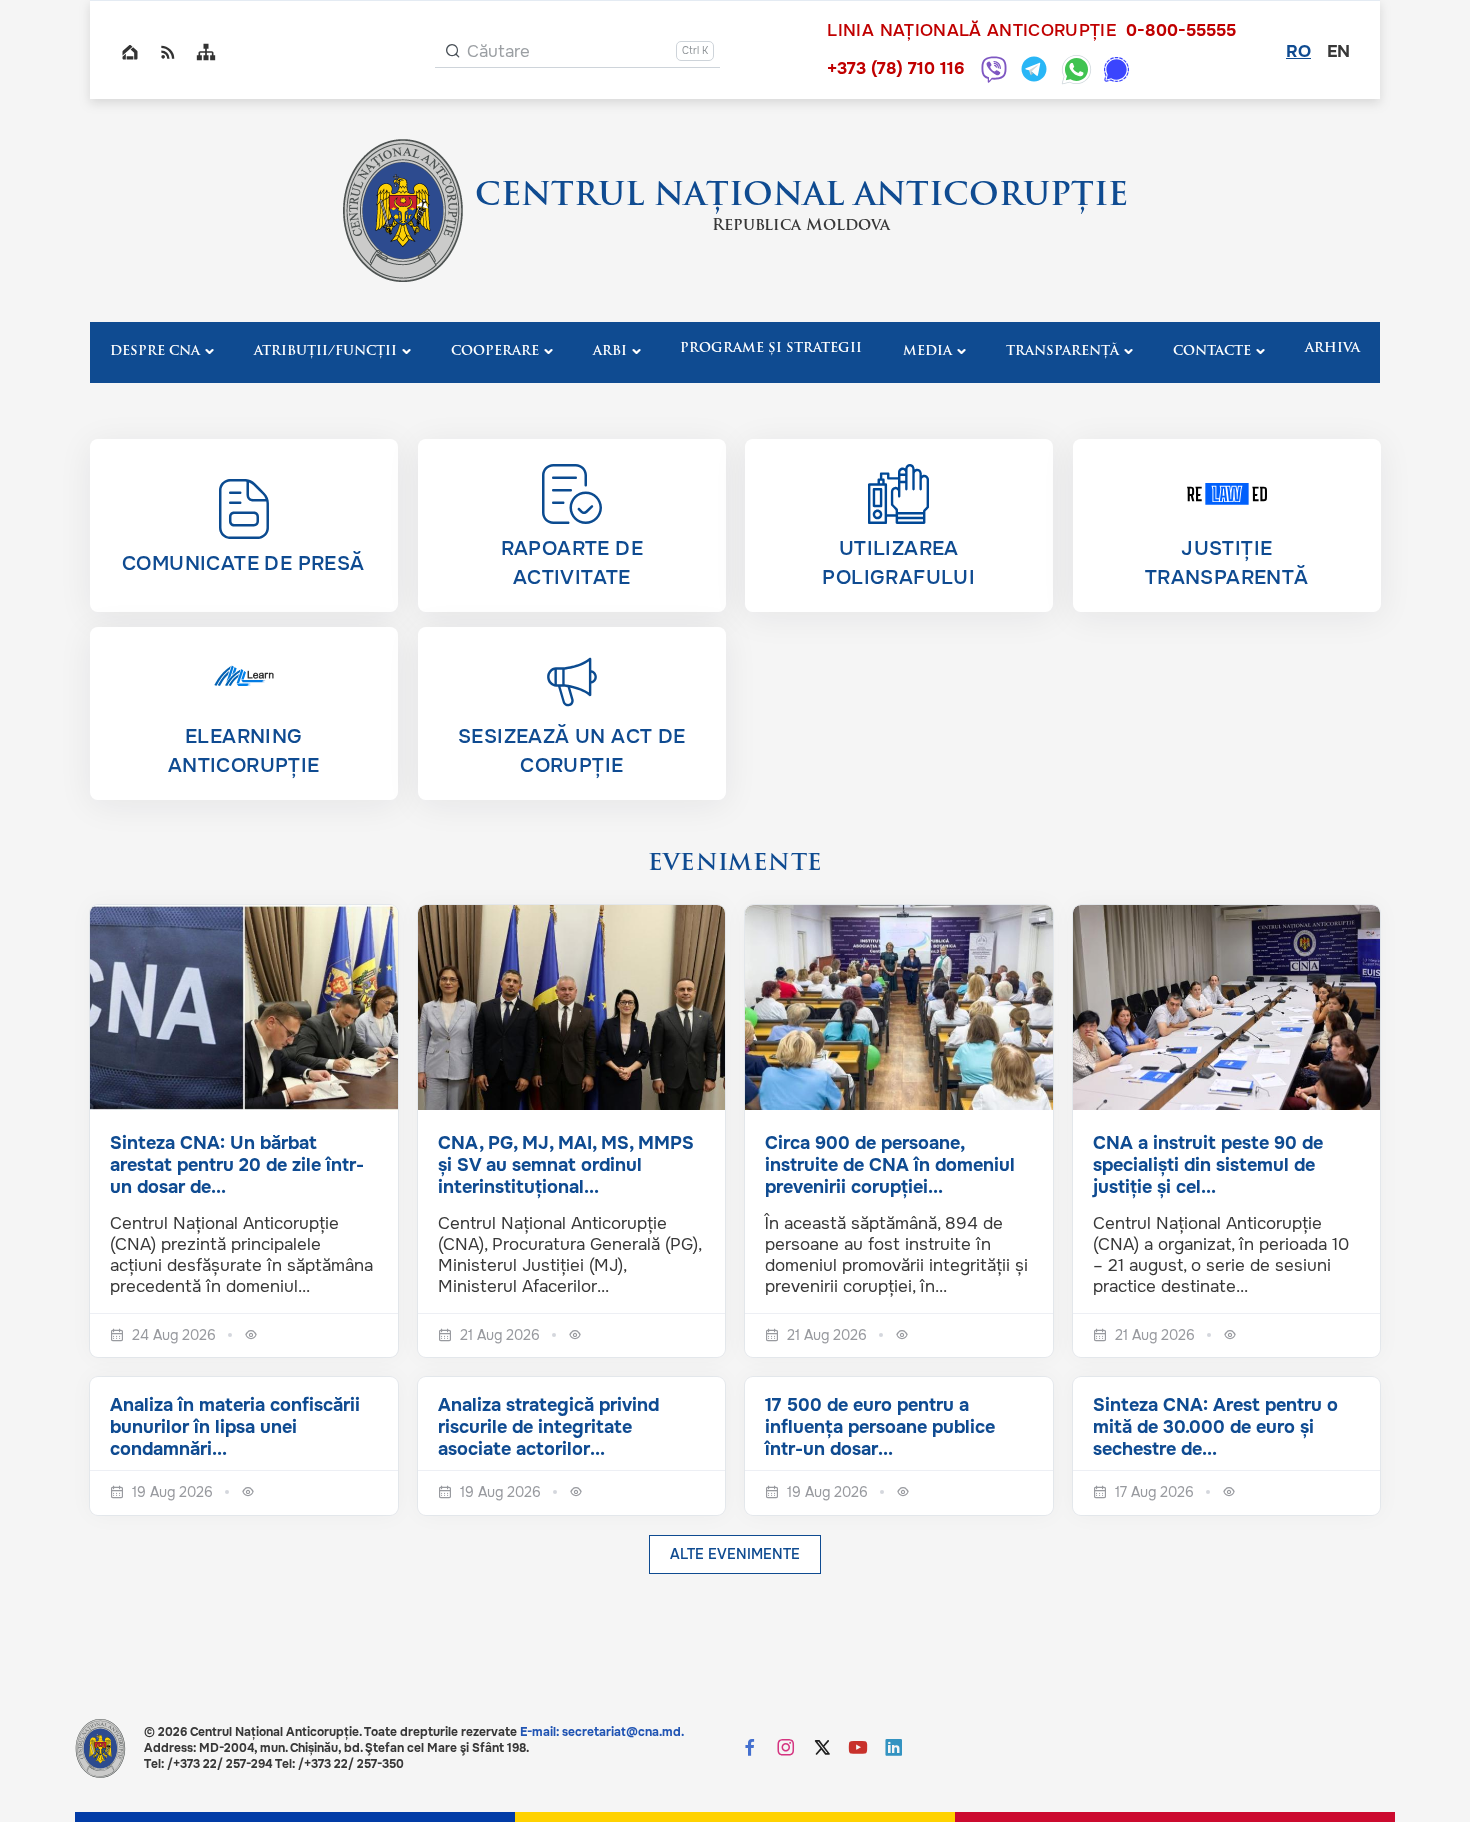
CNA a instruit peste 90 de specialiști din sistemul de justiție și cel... (1208, 1165)
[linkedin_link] (894, 1749)
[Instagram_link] (786, 1749)
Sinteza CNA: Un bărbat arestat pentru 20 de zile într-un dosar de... (237, 1165)
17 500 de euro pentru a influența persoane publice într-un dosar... (880, 1427)
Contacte (1212, 351)
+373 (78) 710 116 (895, 68)
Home (130, 52)
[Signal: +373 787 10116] (1116, 69)
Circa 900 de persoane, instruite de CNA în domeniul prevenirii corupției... (890, 1165)
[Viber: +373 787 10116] (994, 69)
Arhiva (1332, 348)
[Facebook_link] (750, 1749)
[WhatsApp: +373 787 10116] (1076, 69)
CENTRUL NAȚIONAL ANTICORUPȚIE (801, 197)
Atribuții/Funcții (325, 351)
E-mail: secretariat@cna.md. (602, 1732)
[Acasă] (403, 210)
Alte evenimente (735, 1554)
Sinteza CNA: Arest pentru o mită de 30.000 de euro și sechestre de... (1215, 1427)
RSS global (168, 52)
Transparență (1062, 351)
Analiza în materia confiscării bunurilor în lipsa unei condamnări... (235, 1427)
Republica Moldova (801, 226)
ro (1298, 51)
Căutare (498, 51)
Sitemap (206, 52)
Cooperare (495, 351)
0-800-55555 (1181, 31)
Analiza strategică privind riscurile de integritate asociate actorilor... (548, 1427)
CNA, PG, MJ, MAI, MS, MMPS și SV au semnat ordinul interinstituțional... (566, 1165)
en (1338, 51)
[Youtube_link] (858, 1749)
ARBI (610, 351)
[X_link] (822, 1749)
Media (927, 351)
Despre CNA (155, 351)
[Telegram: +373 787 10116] (1034, 69)
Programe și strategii (771, 348)
